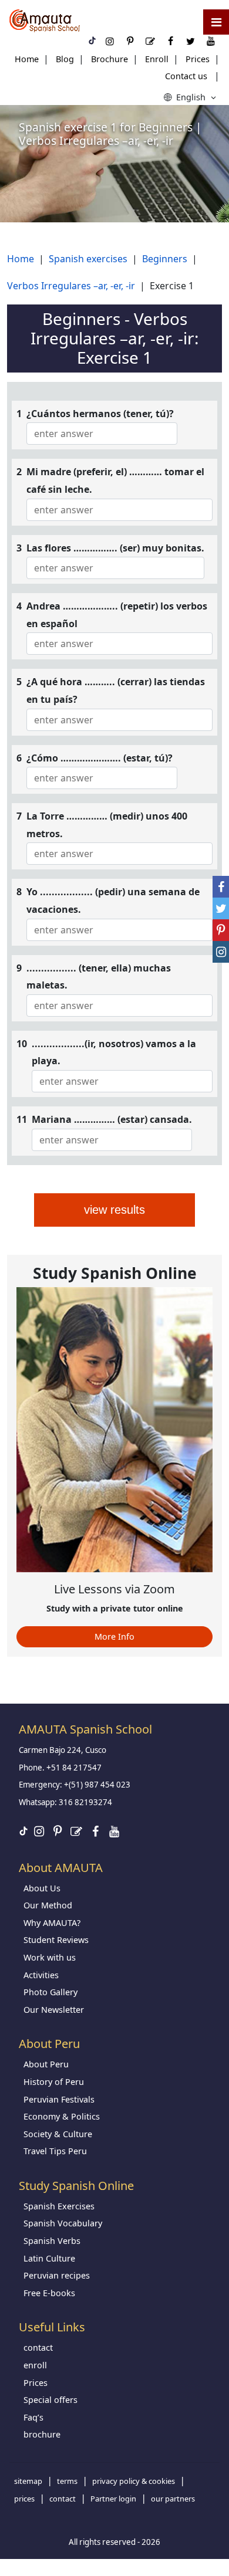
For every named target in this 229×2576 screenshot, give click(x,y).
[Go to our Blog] (76, 1831)
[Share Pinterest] (221, 930)
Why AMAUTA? (52, 1923)
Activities (41, 1975)
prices (24, 2499)
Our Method (48, 1905)
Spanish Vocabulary (63, 2223)
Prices (198, 59)
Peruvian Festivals (59, 2099)
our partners (173, 2499)
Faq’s (33, 2417)
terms (67, 2481)
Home (27, 59)
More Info (114, 1636)
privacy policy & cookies (134, 2481)
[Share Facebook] (221, 887)
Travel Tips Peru (55, 2151)
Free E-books (49, 2293)
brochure (42, 2434)
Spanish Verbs (52, 2241)
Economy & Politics (62, 2116)
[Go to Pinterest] (58, 1831)
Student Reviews (56, 1940)
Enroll (157, 59)
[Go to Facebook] (95, 1831)
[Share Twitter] (221, 908)
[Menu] (216, 22)
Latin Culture (49, 2258)
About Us (42, 1888)
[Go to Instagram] (39, 1831)
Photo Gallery (50, 1992)
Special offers (50, 2400)
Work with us (50, 1957)
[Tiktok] (23, 1832)
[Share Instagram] (221, 952)
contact (38, 2347)
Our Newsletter (54, 2010)
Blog (65, 59)
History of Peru (54, 2082)
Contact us (186, 76)
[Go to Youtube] (114, 1831)
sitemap (28, 2481)
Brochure (110, 59)
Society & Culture (58, 2134)
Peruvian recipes (57, 2275)
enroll (35, 2365)
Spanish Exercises (59, 2206)
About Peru (46, 2064)
